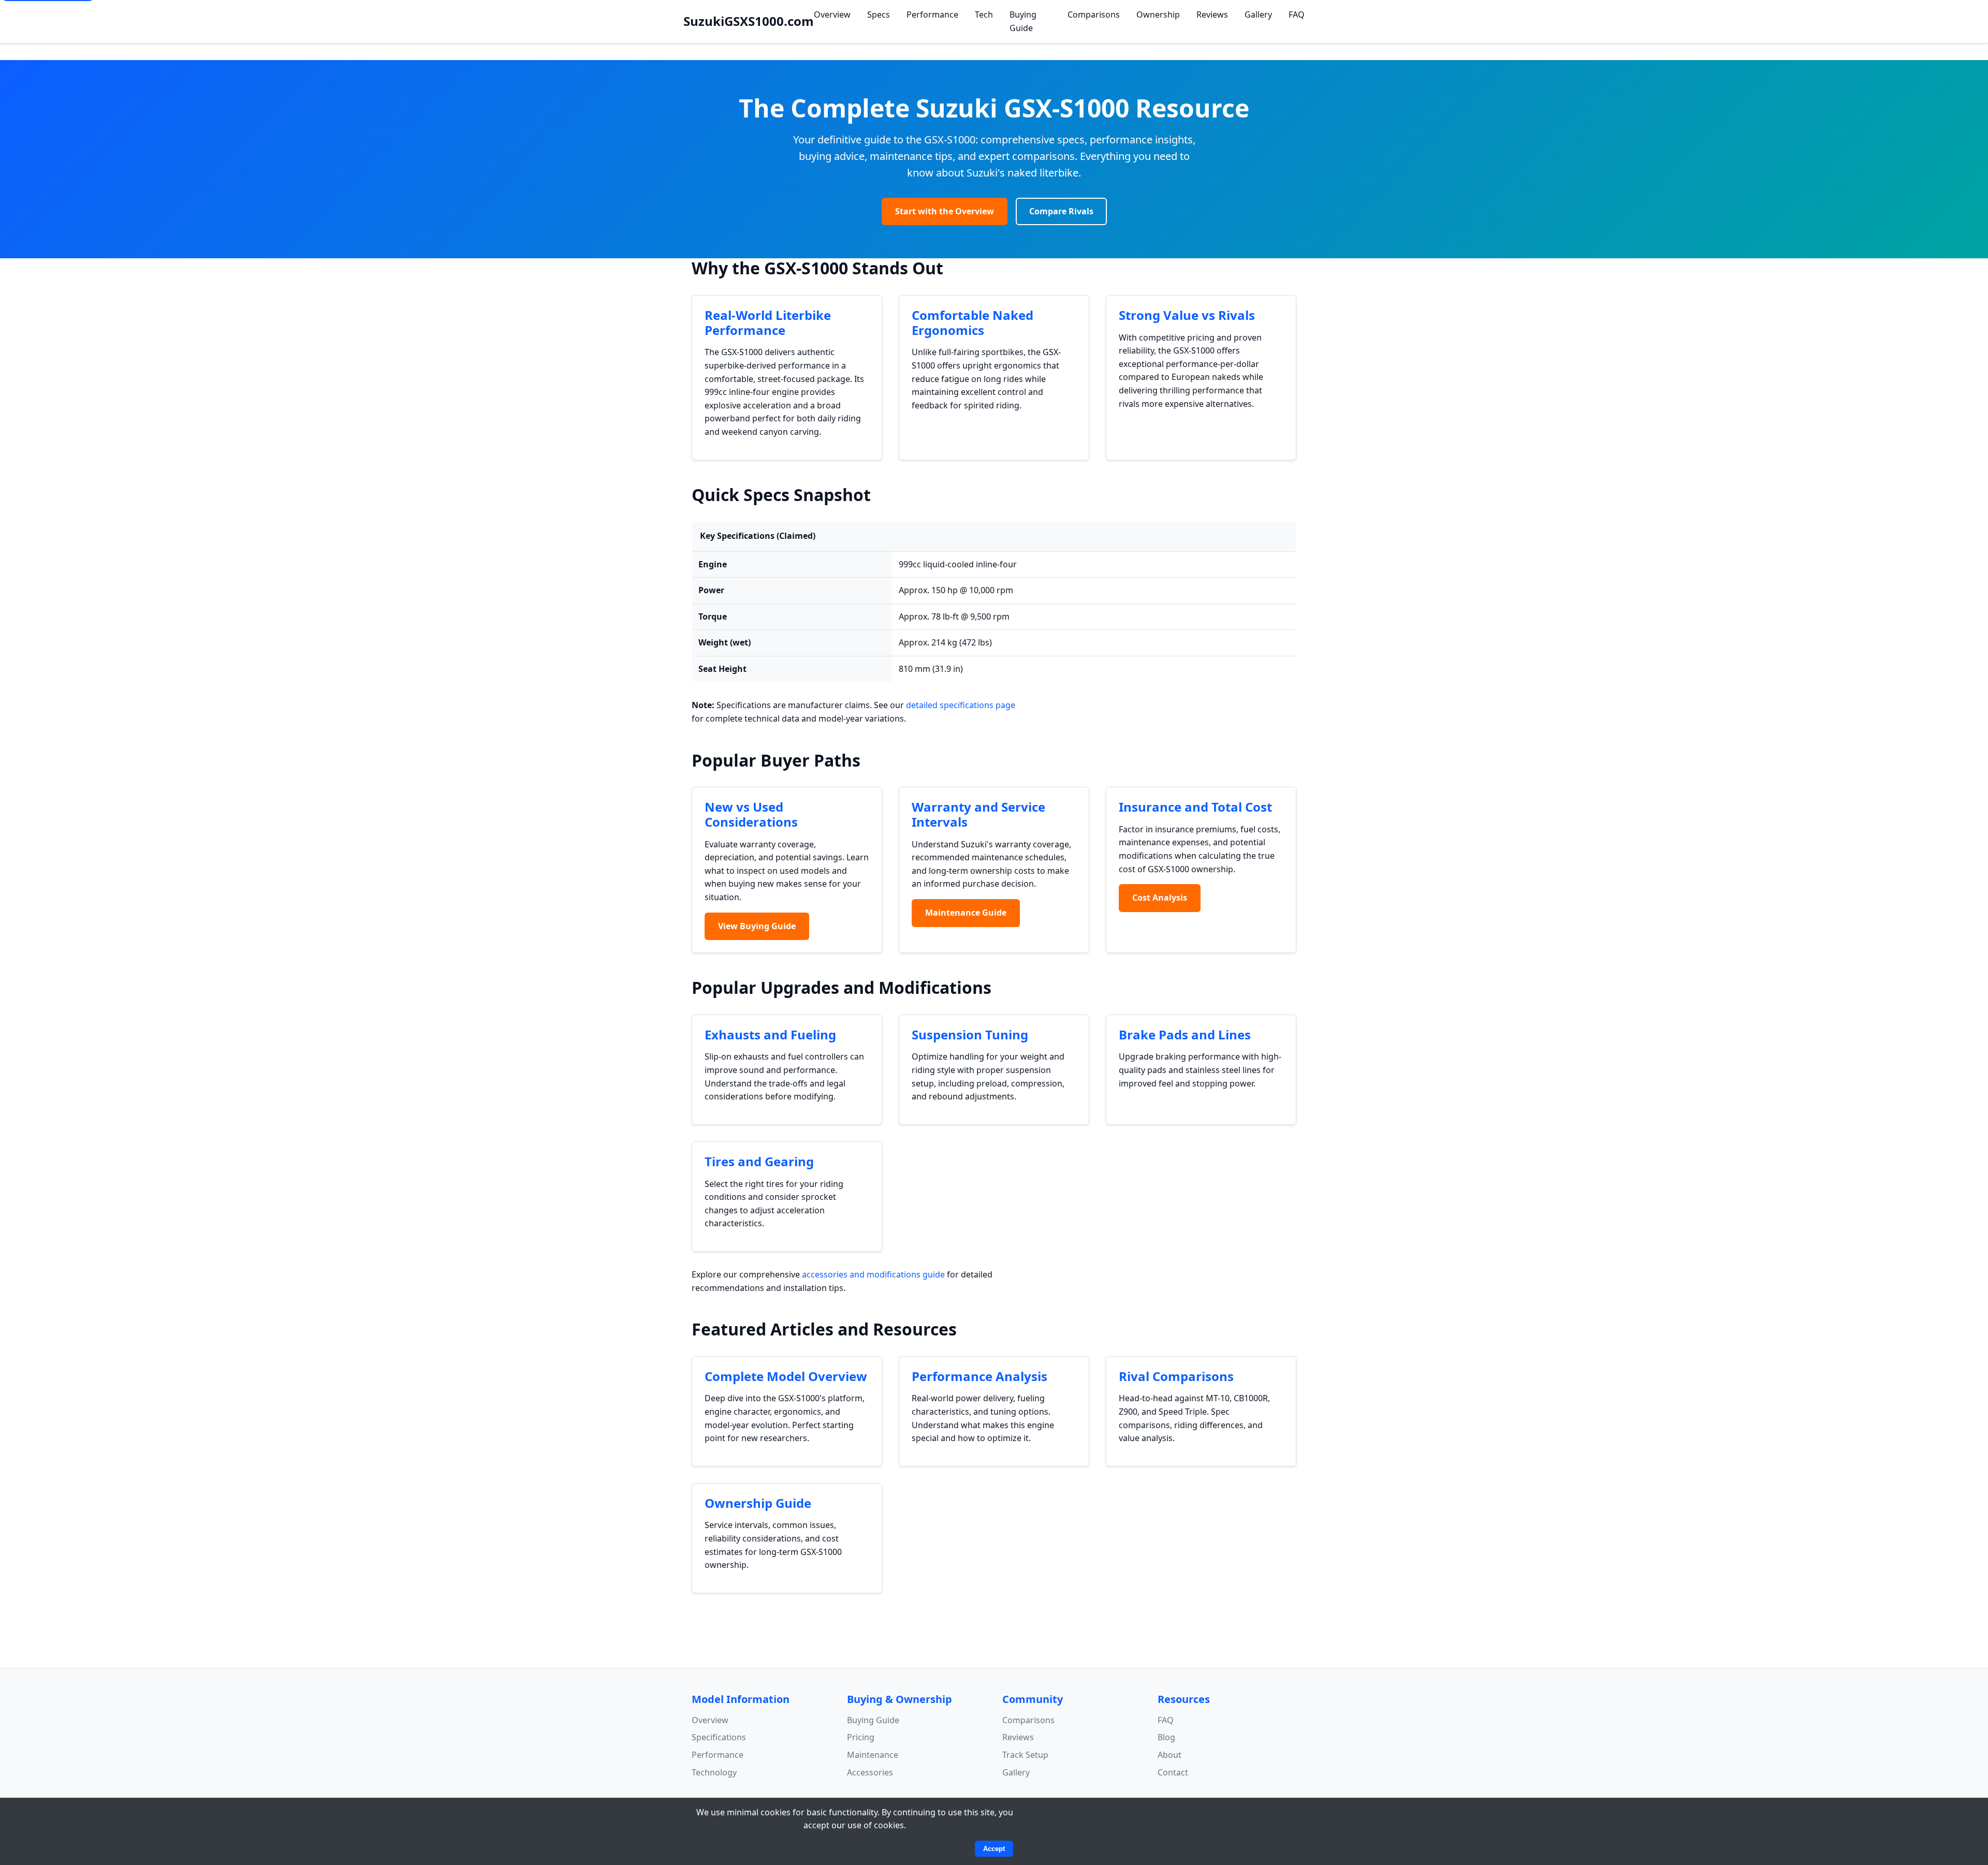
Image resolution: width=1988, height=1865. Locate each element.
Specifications (719, 1737)
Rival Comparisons (1176, 1376)
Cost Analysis (1160, 898)
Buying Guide (1023, 21)
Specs (879, 14)
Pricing (861, 1737)
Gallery (1258, 14)
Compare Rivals (1061, 211)
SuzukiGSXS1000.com (749, 21)
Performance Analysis (980, 1376)
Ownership (1158, 14)
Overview (832, 14)
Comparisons (1094, 14)
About (1170, 1755)
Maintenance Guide (966, 913)
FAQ (1297, 14)
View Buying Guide (757, 926)
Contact (1173, 1772)
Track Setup (1025, 1755)
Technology (714, 1772)
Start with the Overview (945, 211)
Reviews (1212, 14)
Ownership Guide (758, 1503)
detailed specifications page (961, 705)
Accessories (870, 1772)
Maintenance (873, 1755)
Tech (984, 14)
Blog (1166, 1737)
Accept (994, 1849)
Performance (932, 14)
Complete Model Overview (786, 1376)
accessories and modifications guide (873, 1274)
